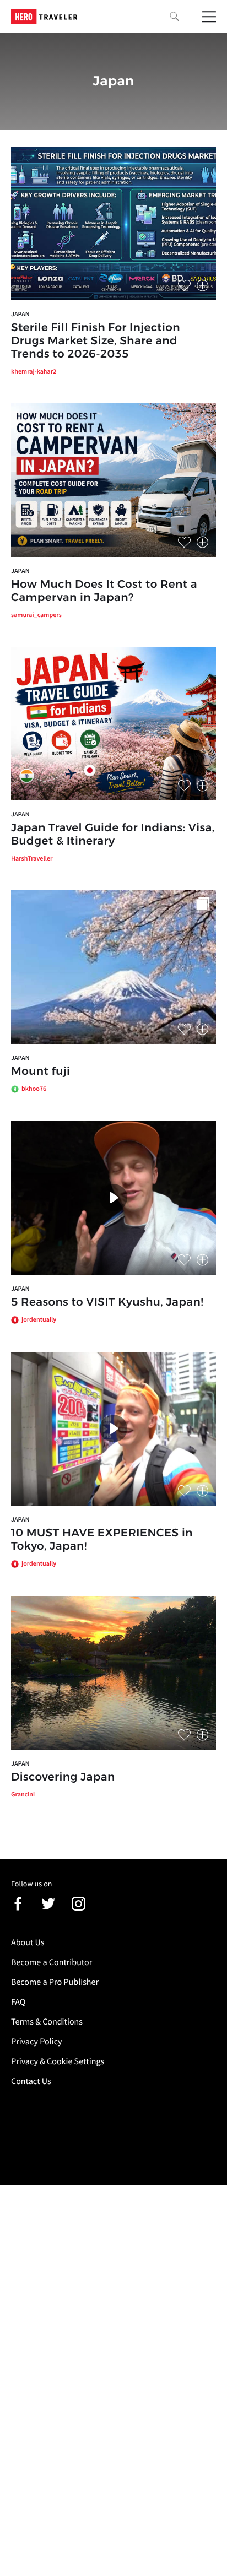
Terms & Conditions (47, 2022)
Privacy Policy (37, 2042)
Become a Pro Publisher (55, 1982)
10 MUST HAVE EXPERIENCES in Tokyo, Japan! (102, 1540)
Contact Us (31, 2081)
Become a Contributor (52, 1962)
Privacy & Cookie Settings (58, 2061)
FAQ (18, 2002)
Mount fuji (40, 1071)
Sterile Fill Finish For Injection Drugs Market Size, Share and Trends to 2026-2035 (96, 341)
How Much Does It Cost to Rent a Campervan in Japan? (104, 591)
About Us (28, 1942)
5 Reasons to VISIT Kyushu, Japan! (107, 1302)
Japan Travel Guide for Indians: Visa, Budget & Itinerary (113, 835)
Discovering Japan (63, 1777)
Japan (20, 314)
